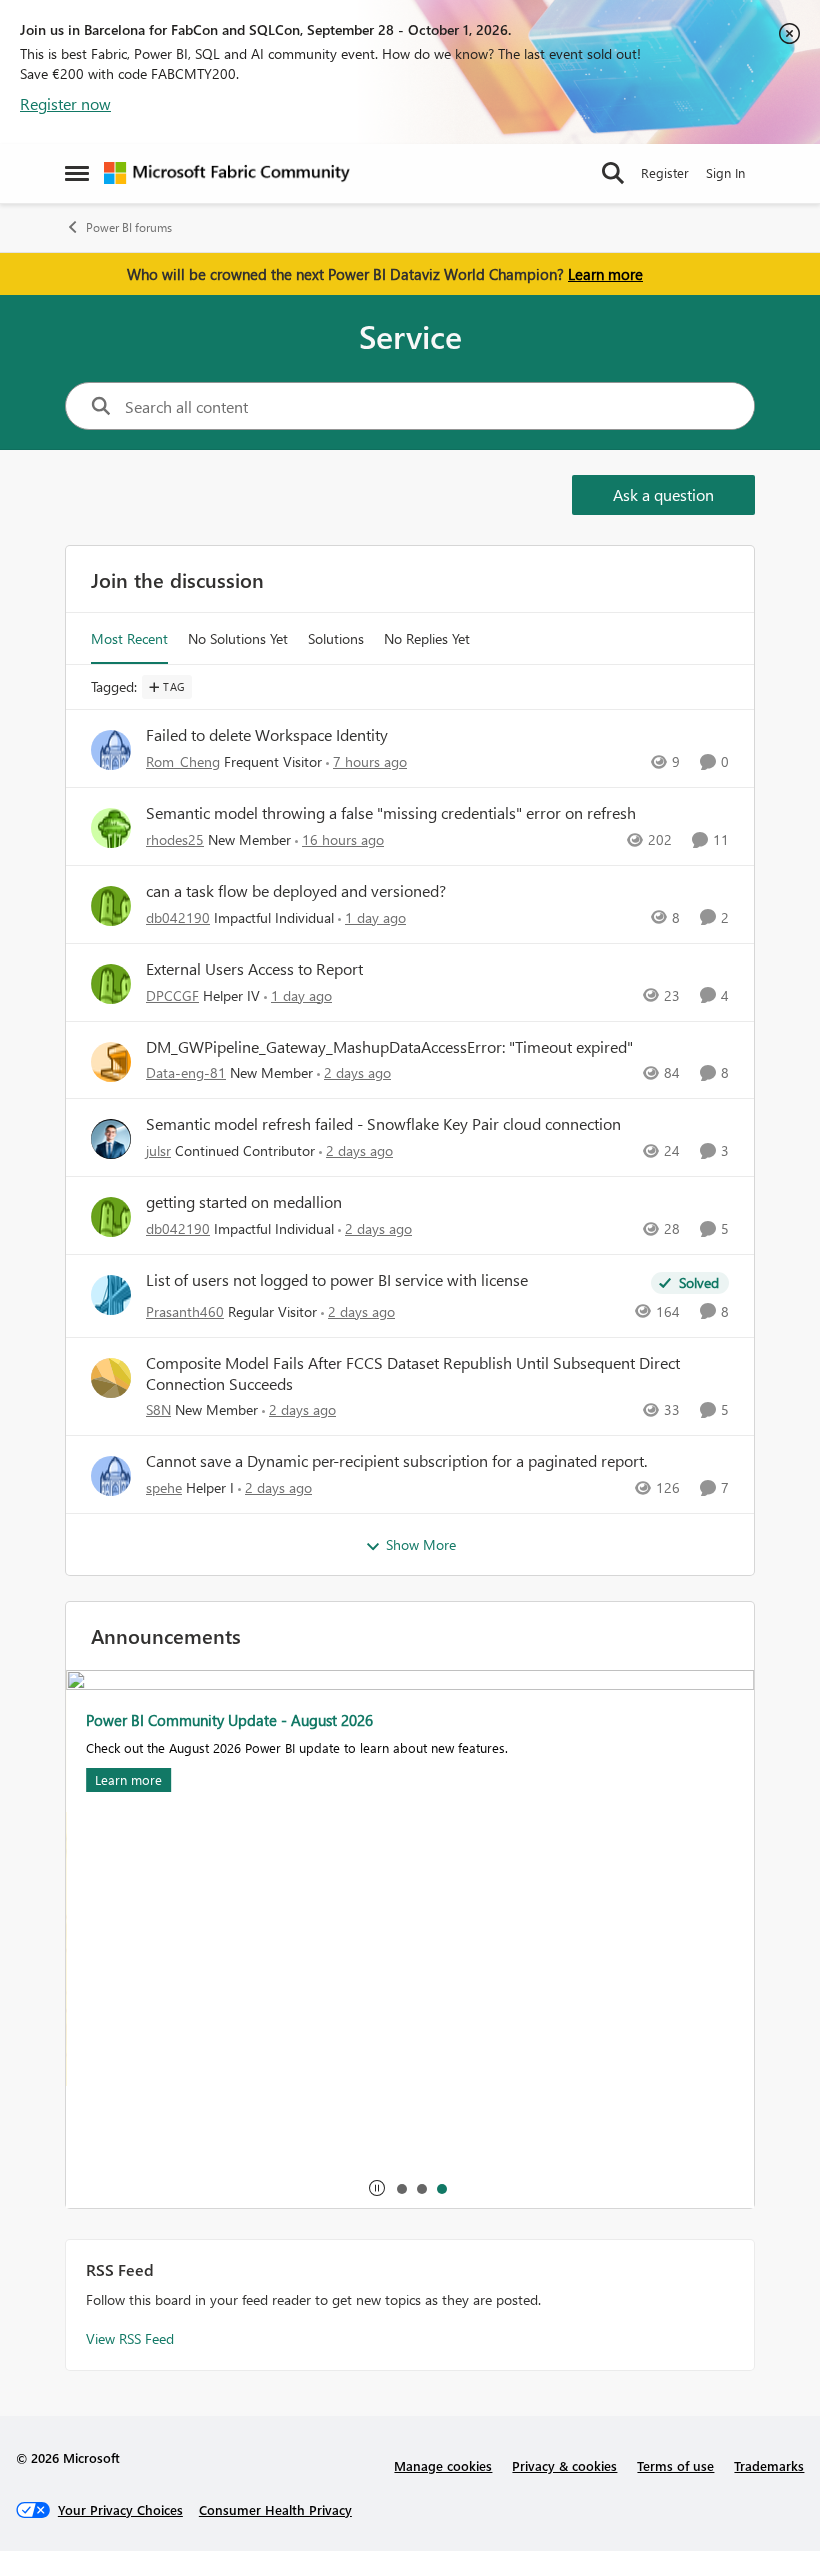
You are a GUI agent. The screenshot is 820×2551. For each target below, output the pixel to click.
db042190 (178, 917)
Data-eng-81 (186, 1072)
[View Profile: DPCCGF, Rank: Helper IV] (111, 984)
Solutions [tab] (336, 638)
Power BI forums (129, 227)
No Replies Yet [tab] (427, 638)
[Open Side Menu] (77, 173)
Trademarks (769, 2465)
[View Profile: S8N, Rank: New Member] (111, 1378)
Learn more (605, 274)
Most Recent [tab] (129, 638)
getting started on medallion (244, 1202)
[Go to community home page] (227, 173)
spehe (164, 1487)
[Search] (613, 173)
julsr (158, 1150)
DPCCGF (172, 995)
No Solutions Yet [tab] (238, 638)
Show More (421, 1544)
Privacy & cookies (564, 2465)
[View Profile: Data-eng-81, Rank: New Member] (111, 1062)
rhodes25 (175, 839)
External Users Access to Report (254, 969)
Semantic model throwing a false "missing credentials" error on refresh (391, 813)
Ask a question (663, 494)
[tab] (401, 2188)
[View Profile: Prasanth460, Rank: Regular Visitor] (111, 1295)
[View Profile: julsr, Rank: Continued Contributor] (111, 1139)
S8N (158, 1409)
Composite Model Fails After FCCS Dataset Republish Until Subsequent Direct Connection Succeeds (413, 1373)
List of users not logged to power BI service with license (337, 1280)
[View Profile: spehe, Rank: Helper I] (111, 1476)
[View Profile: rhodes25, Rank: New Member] (111, 828)
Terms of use (675, 2465)
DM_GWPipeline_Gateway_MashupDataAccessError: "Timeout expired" (389, 1047)
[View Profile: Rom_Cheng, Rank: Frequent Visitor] (111, 750)
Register (665, 172)
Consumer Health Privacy (275, 2509)
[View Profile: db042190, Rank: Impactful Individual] (111, 906)
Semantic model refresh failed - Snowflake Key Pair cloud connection (383, 1124)
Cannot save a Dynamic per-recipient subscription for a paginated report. (396, 1461)
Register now (65, 103)
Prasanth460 (185, 1311)
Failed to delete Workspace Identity (267, 735)
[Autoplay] (377, 2188)
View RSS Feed (130, 2338)
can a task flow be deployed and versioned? (296, 891)
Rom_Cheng (183, 761)
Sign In (725, 172)
